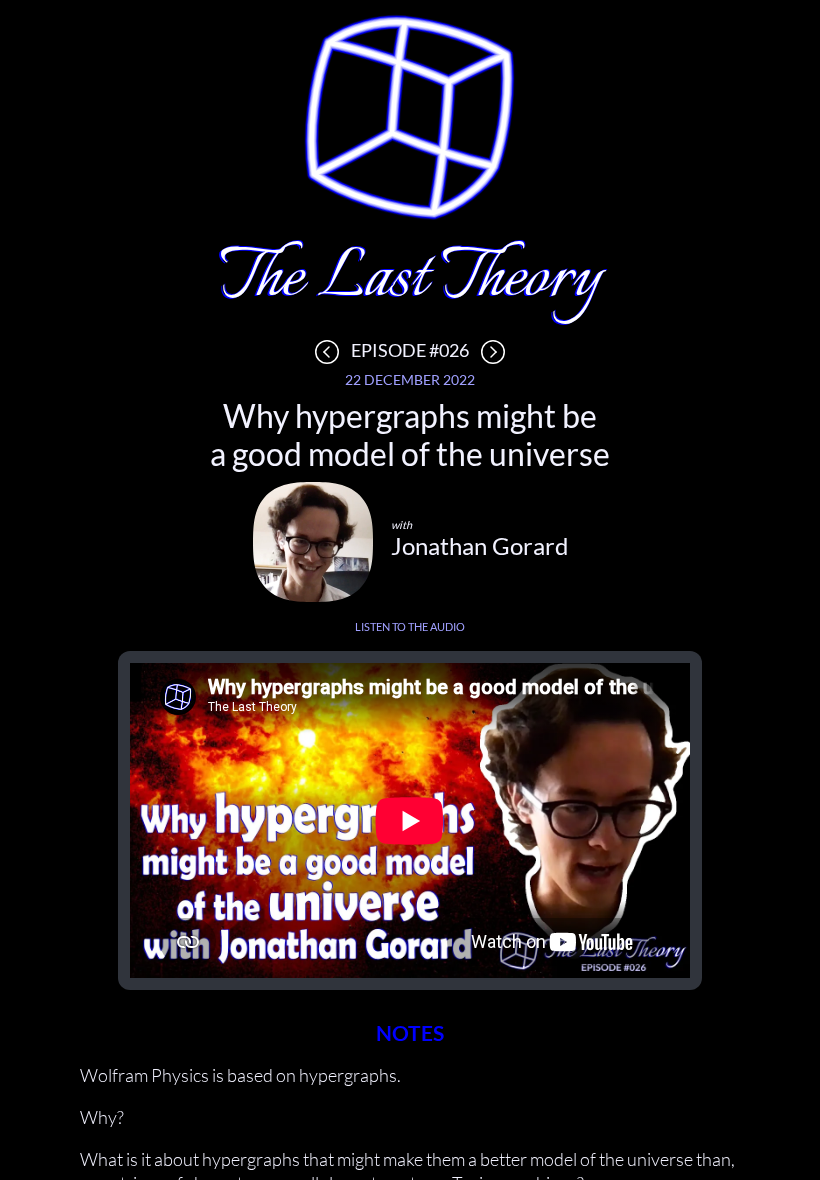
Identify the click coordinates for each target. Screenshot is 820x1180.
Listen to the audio (410, 626)
